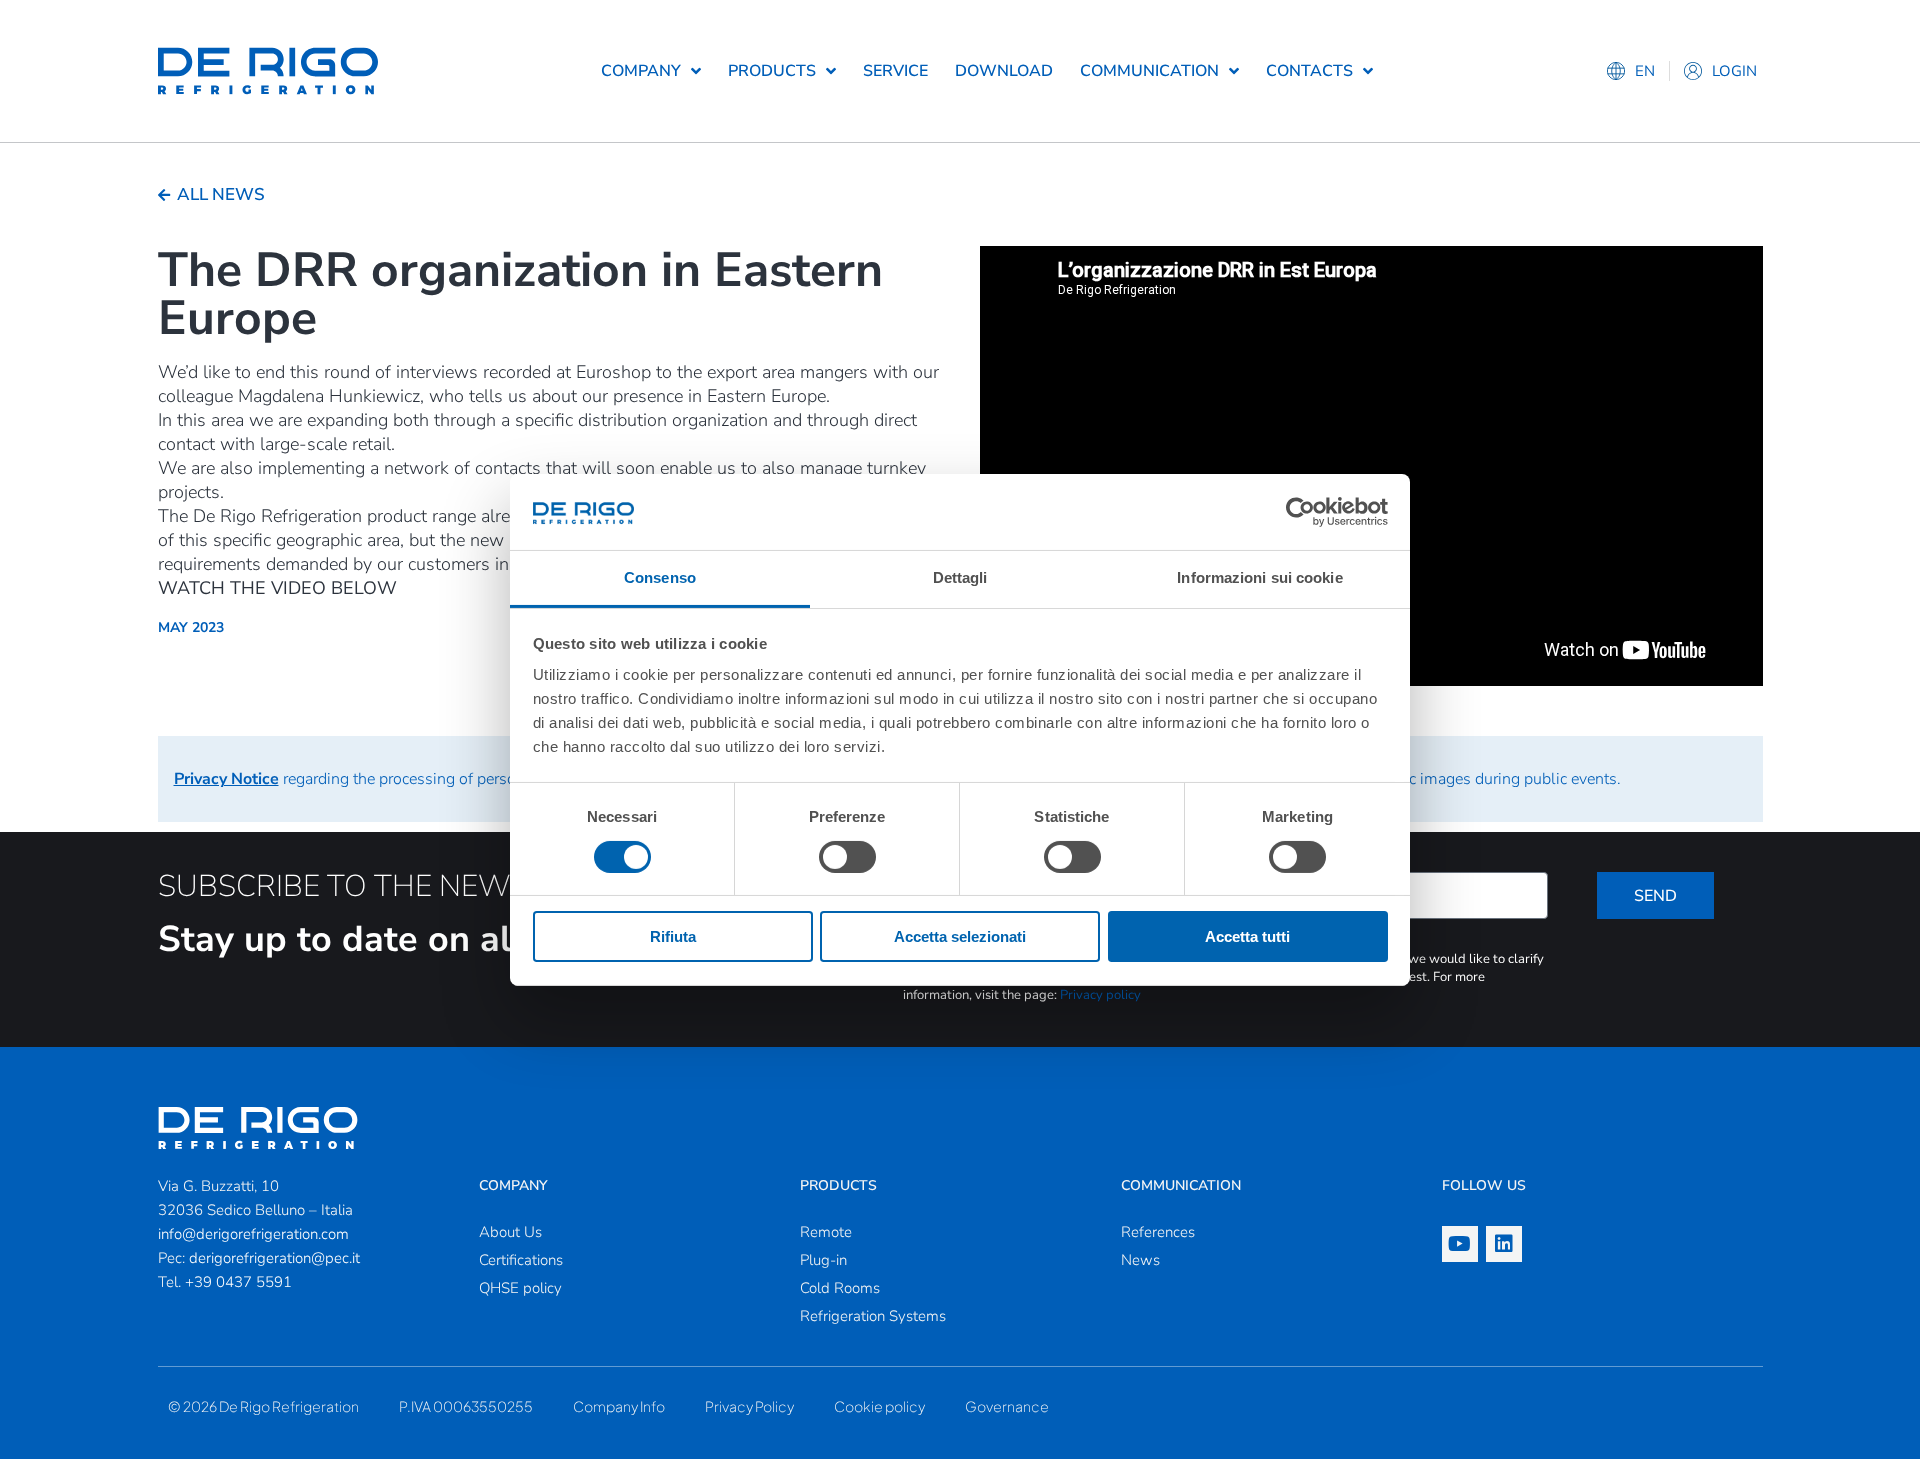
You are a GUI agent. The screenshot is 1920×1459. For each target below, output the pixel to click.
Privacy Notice (226, 779)
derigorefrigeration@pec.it (274, 1258)
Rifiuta (673, 936)
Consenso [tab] (660, 577)
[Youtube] (1460, 1244)
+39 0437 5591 (238, 1282)
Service (895, 71)
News (1140, 1260)
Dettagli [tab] (960, 577)
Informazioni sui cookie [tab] (1259, 577)
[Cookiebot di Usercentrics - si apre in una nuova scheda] (1300, 512)
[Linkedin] (1504, 1244)
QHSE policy (520, 1288)
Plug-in (823, 1260)
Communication (1149, 71)
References (1158, 1232)
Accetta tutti (1247, 936)
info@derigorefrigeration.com (253, 1234)
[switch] (847, 857)
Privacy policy (1100, 995)
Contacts (1309, 71)
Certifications (521, 1260)
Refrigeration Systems (873, 1316)
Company (641, 71)
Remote (826, 1232)
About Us (510, 1232)
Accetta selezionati (960, 936)
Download (1004, 71)
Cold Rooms (840, 1288)
